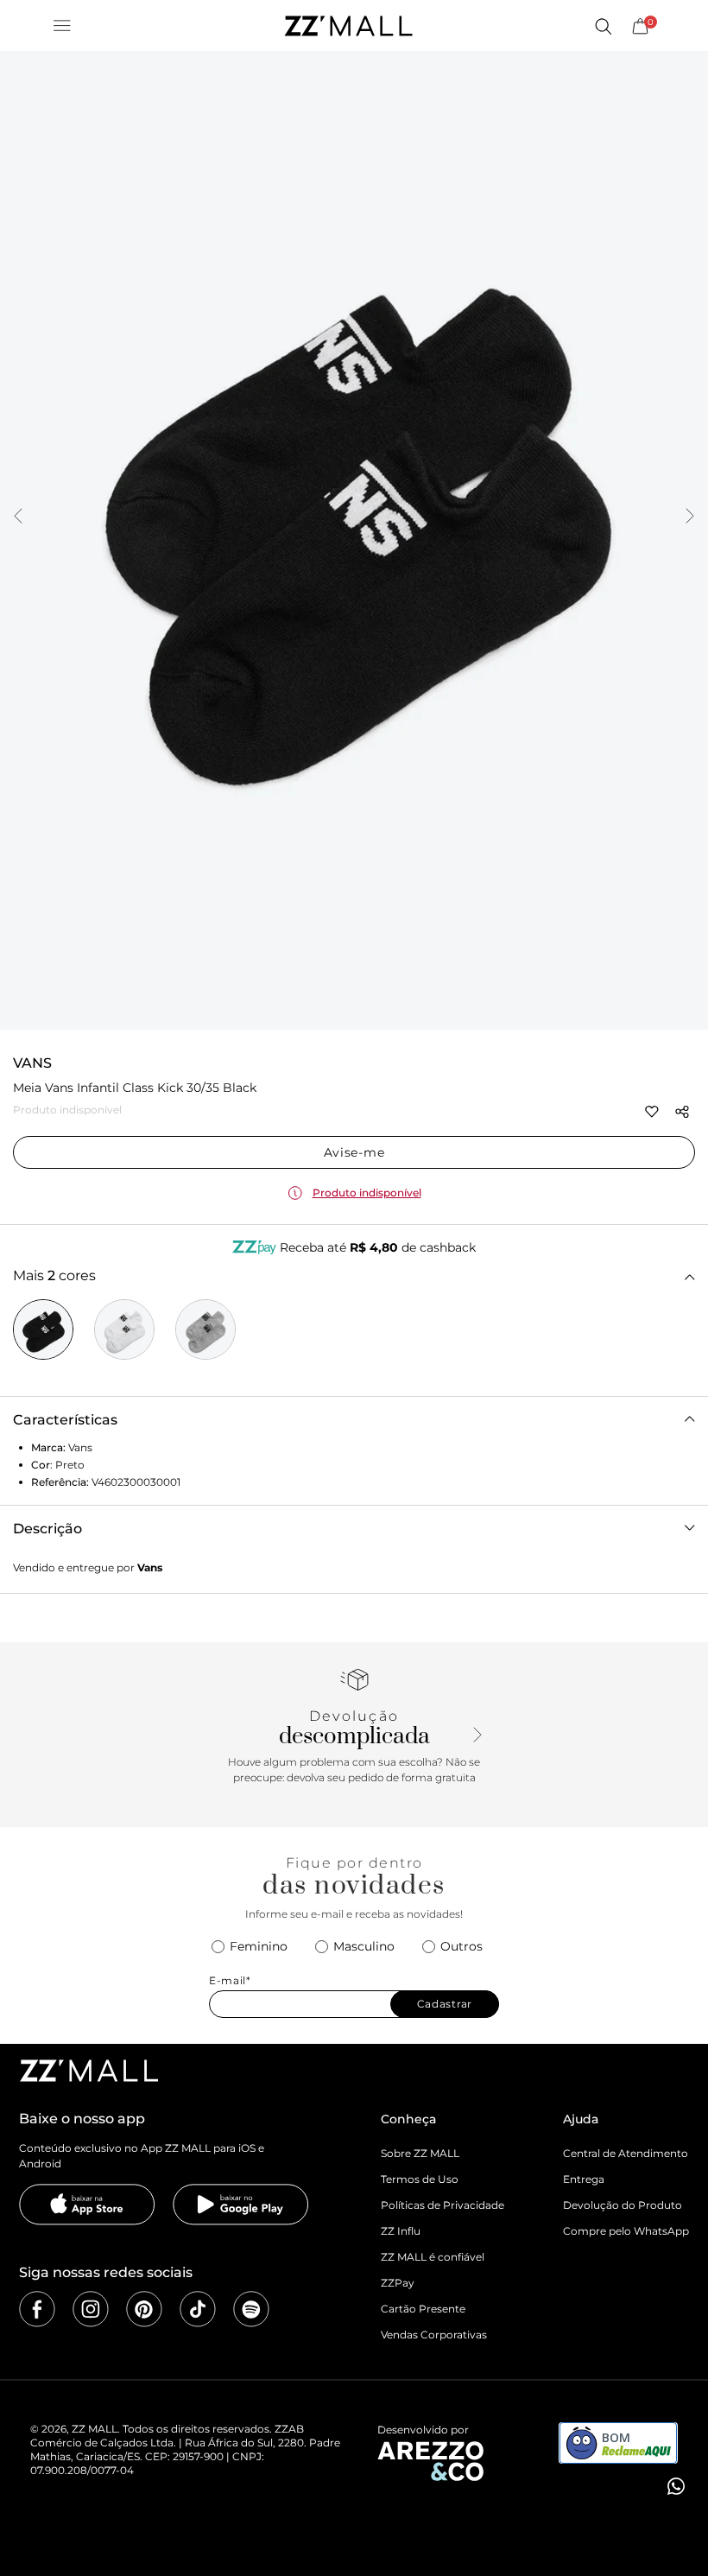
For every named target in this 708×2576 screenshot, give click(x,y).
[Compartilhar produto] (682, 1112)
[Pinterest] (144, 2309)
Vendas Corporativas (434, 2335)
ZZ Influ (401, 2231)
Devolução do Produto (623, 2205)
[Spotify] (251, 2309)
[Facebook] (37, 2309)
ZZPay (398, 2283)
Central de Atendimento (626, 2153)
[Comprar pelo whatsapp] (674, 2486)
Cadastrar (445, 2004)
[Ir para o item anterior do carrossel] (18, 517)
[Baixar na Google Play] (241, 2205)
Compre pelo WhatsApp (626, 2231)
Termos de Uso (420, 2179)
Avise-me (354, 1152)
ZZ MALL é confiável (433, 2257)
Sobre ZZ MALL (420, 2153)
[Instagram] (91, 2309)
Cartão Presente (423, 2309)
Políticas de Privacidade (442, 2205)
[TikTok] (198, 2309)
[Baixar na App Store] (87, 2205)
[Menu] (62, 26)
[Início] (348, 26)
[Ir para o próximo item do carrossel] (690, 517)
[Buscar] (603, 26)
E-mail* (230, 1981)
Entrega (584, 2179)
